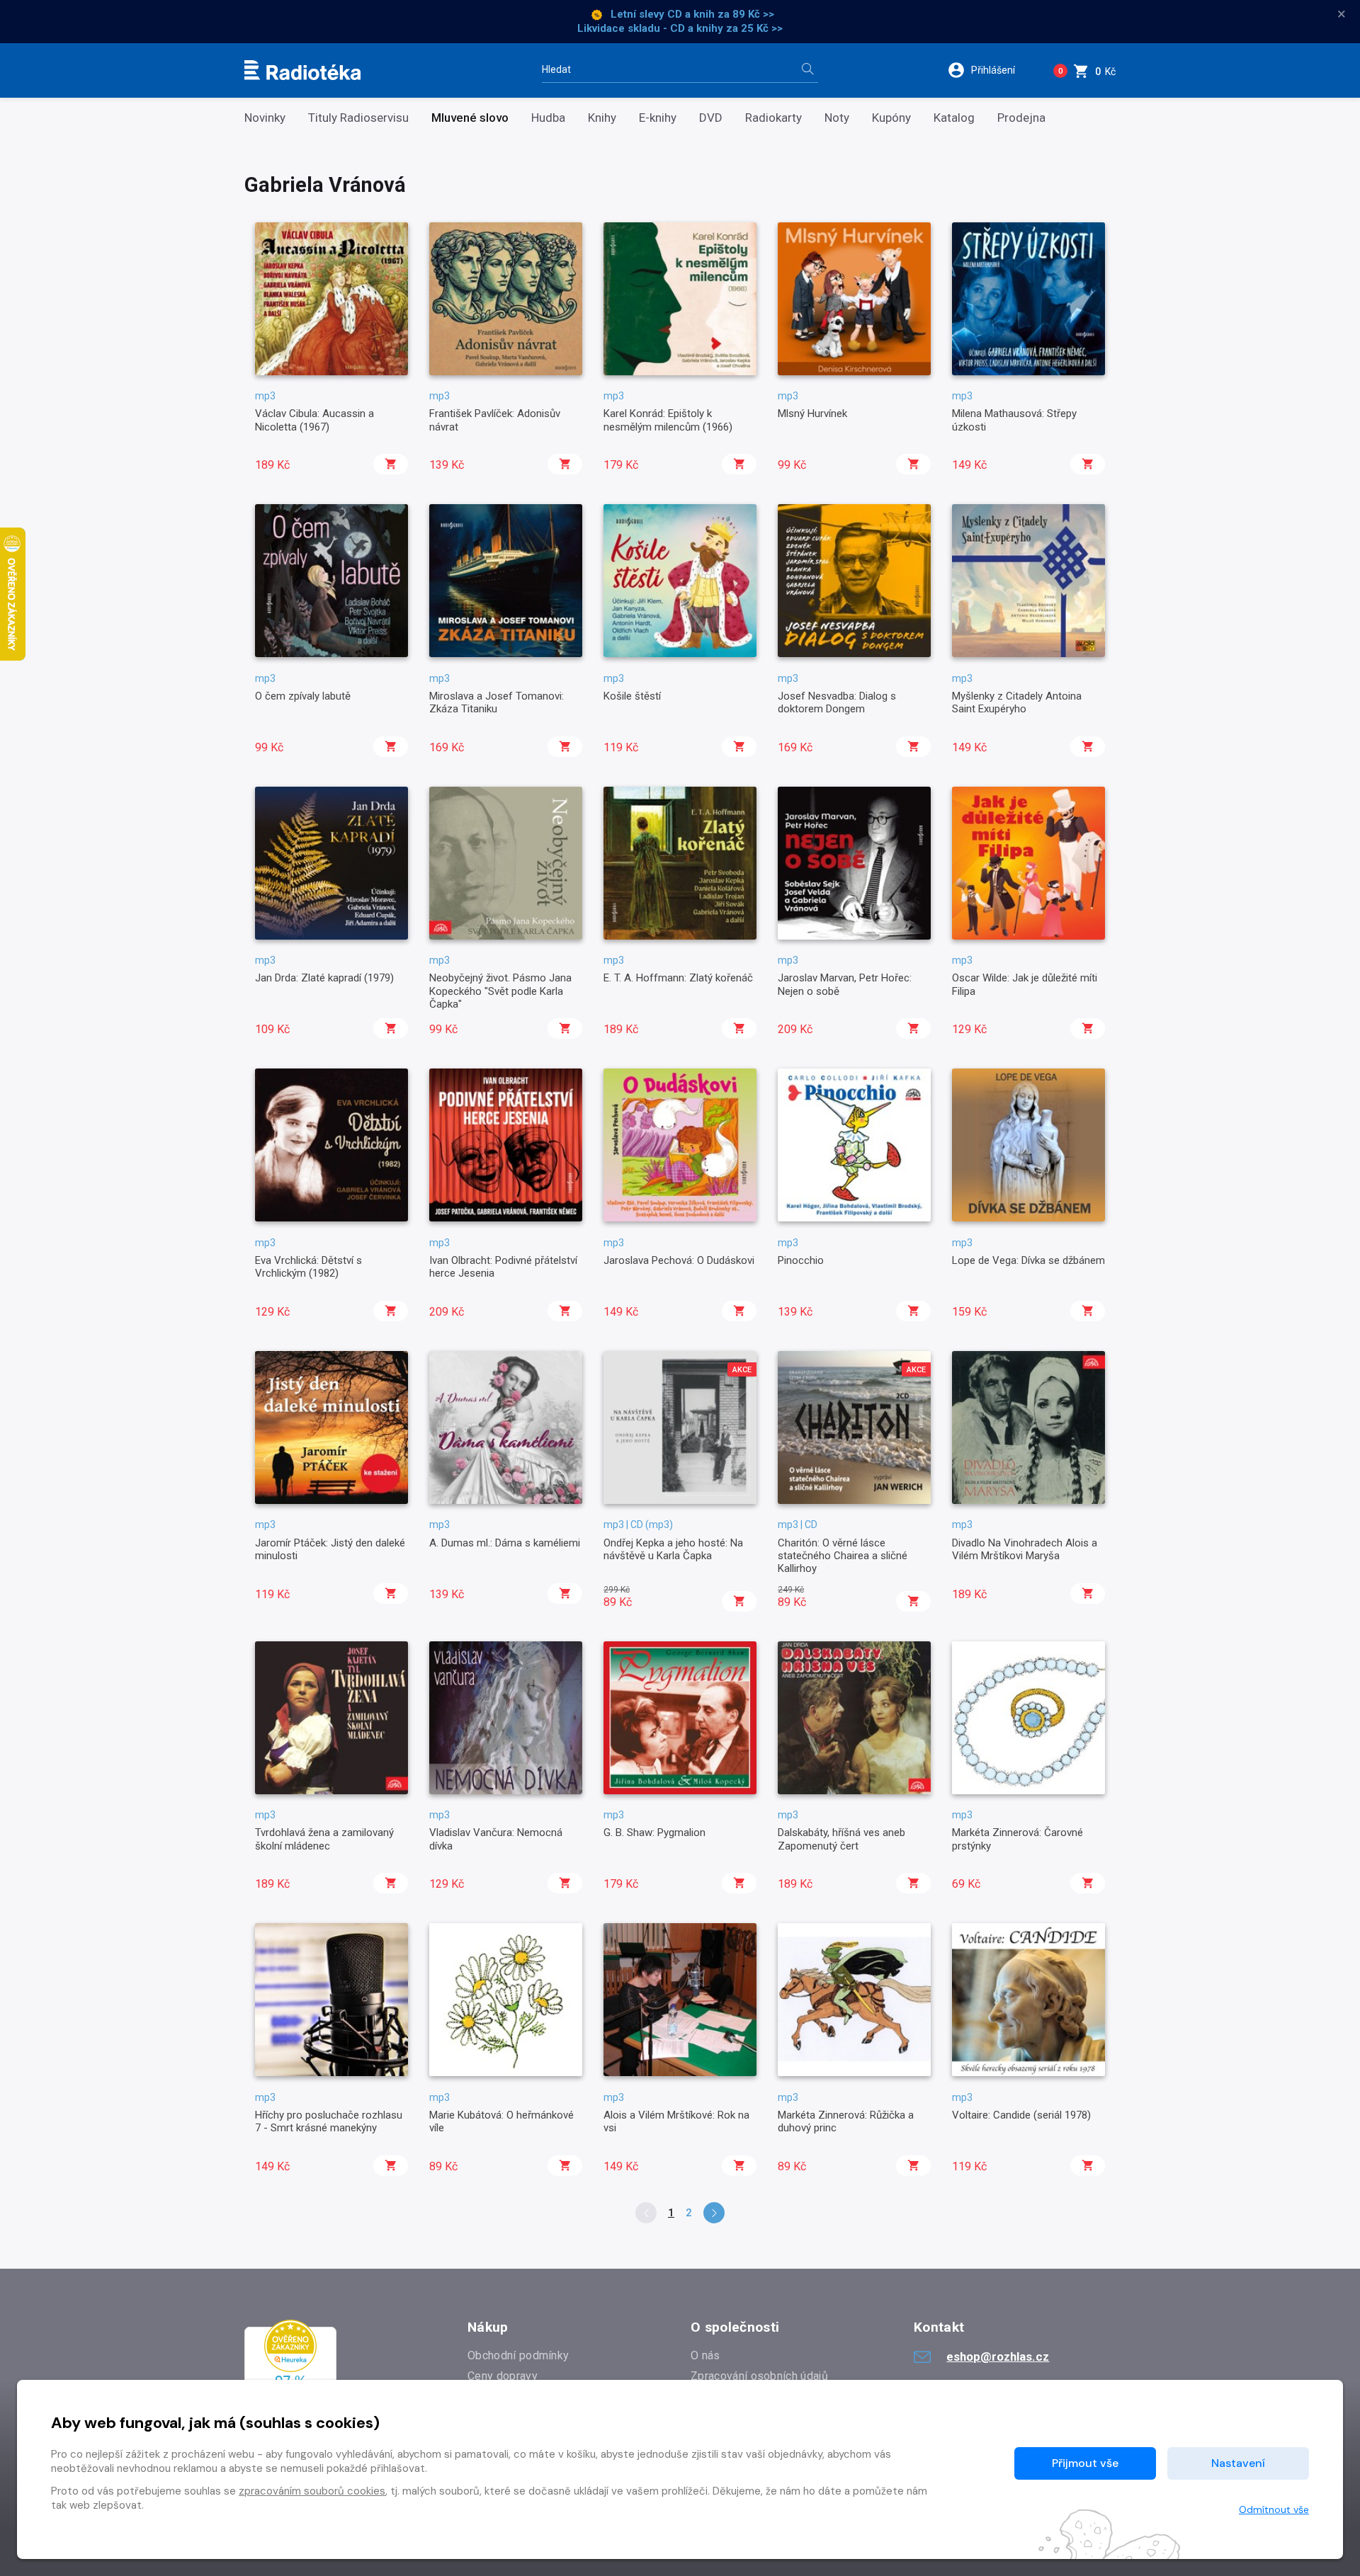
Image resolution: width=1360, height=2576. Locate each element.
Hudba (548, 118)
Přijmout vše (1085, 2463)
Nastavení (1238, 2463)
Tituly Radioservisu (358, 118)
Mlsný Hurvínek (812, 414)
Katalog (954, 118)
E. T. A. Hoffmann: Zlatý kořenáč (678, 978)
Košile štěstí (632, 696)
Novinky (265, 118)
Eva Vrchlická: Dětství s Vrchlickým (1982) (308, 1267)
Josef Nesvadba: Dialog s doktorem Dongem (837, 702)
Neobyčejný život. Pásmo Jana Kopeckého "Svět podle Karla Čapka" (500, 991)
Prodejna (1021, 118)
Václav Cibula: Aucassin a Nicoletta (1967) (314, 420)
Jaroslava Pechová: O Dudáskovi (679, 1260)
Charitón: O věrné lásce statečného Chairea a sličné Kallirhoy (843, 1556)
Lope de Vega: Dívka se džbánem (1028, 1260)
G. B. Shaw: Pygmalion (654, 1833)
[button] (991, 70)
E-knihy (658, 118)
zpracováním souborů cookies (312, 2491)
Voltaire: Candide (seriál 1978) (1021, 2115)
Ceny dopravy (503, 2376)
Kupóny (891, 118)
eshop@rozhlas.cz (998, 2356)
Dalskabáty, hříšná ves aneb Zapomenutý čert (841, 1839)
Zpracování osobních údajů (759, 2376)
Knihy (602, 118)
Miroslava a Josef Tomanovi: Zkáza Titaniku (497, 702)
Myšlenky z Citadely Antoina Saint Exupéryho (1017, 702)
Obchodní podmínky (518, 2355)
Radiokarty (773, 118)
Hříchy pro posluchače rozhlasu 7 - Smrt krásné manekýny (329, 2121)
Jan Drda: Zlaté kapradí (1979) (324, 978)
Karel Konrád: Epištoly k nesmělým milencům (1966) (668, 420)
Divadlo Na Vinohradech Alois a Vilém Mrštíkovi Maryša (1025, 1549)
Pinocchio (801, 1260)
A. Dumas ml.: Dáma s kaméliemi (505, 1543)
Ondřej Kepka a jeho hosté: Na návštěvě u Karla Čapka (673, 1549)
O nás (705, 2355)
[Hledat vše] (807, 70)
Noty (837, 118)
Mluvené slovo (470, 118)
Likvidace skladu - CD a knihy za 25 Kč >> (680, 28)
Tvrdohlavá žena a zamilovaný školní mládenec (324, 1839)
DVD (711, 118)
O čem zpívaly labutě (303, 696)
